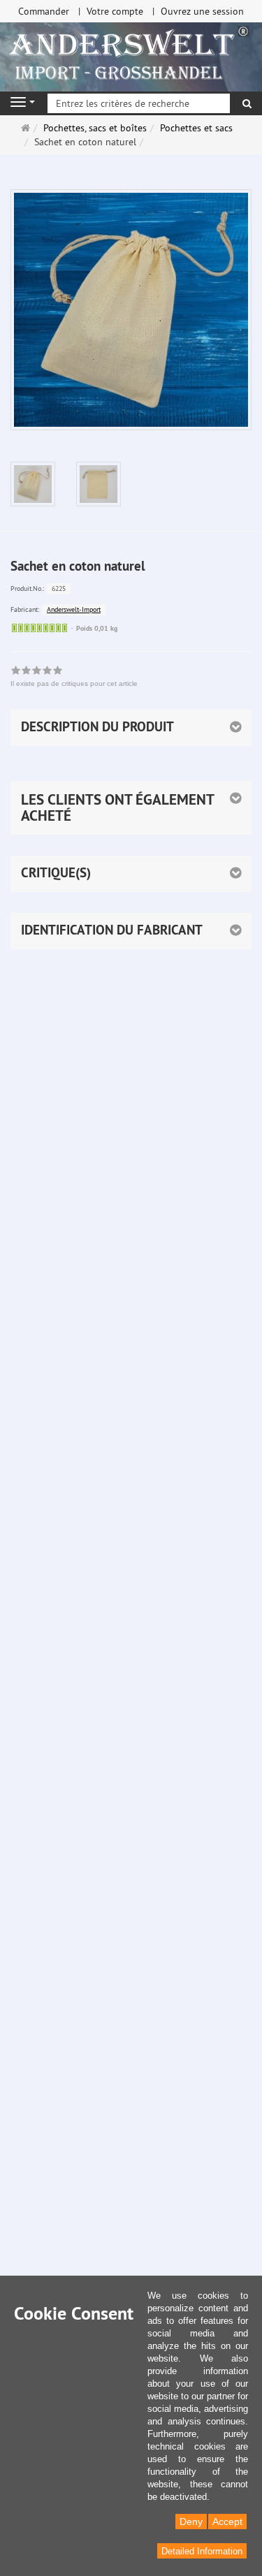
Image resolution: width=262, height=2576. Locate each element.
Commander (44, 11)
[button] (131, 808)
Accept (227, 2522)
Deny (191, 2522)
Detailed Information (202, 2551)
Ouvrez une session (202, 11)
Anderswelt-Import (74, 609)
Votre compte (115, 11)
